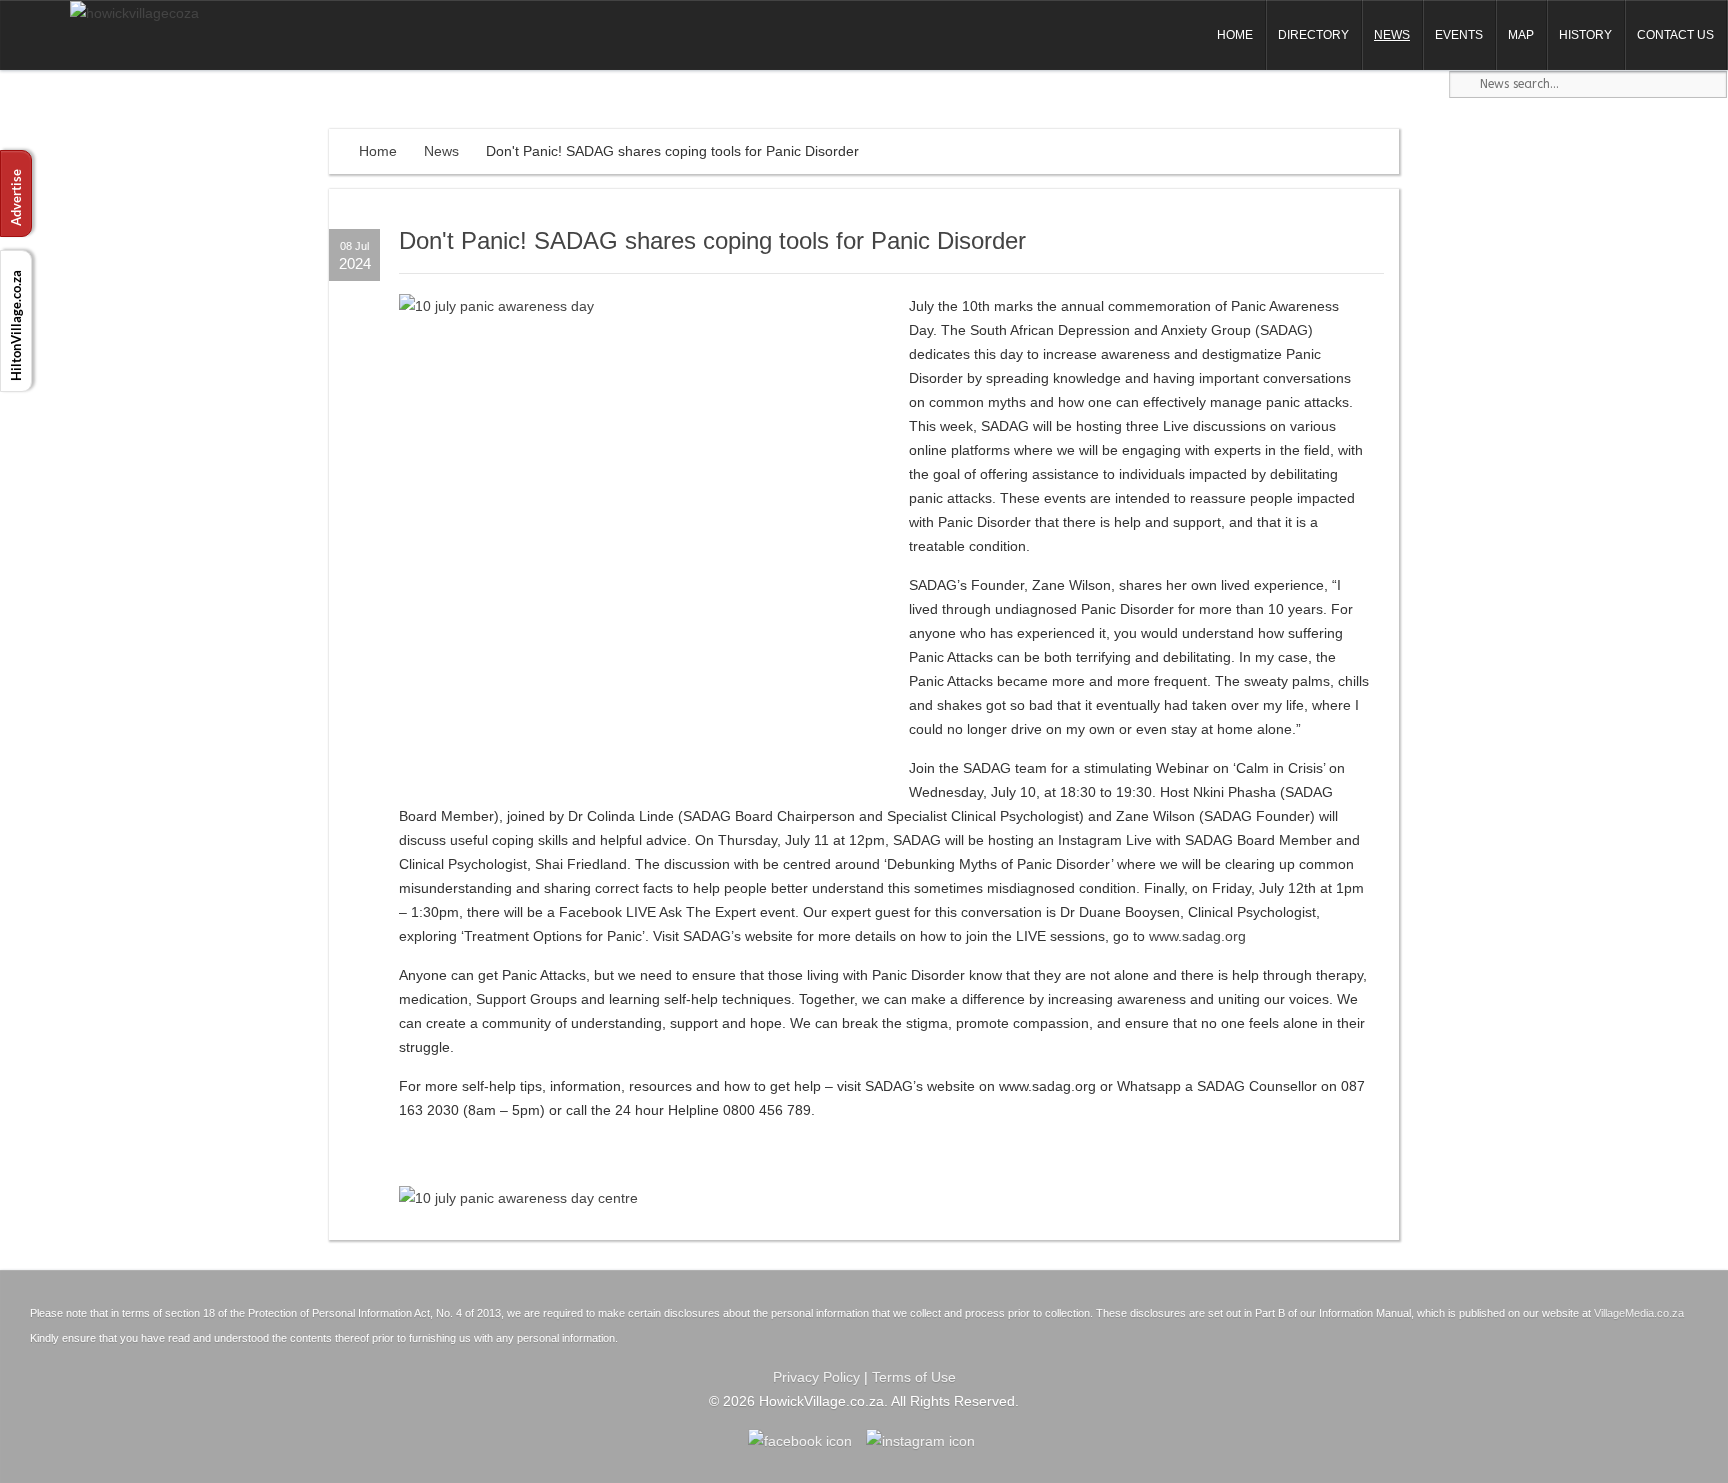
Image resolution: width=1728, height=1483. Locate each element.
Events (1459, 35)
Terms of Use (914, 1377)
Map (1521, 35)
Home (1235, 35)
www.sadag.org (1197, 936)
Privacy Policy (816, 1377)
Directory (1313, 35)
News (1392, 35)
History (1585, 35)
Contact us (1675, 35)
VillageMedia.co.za (1639, 1313)
